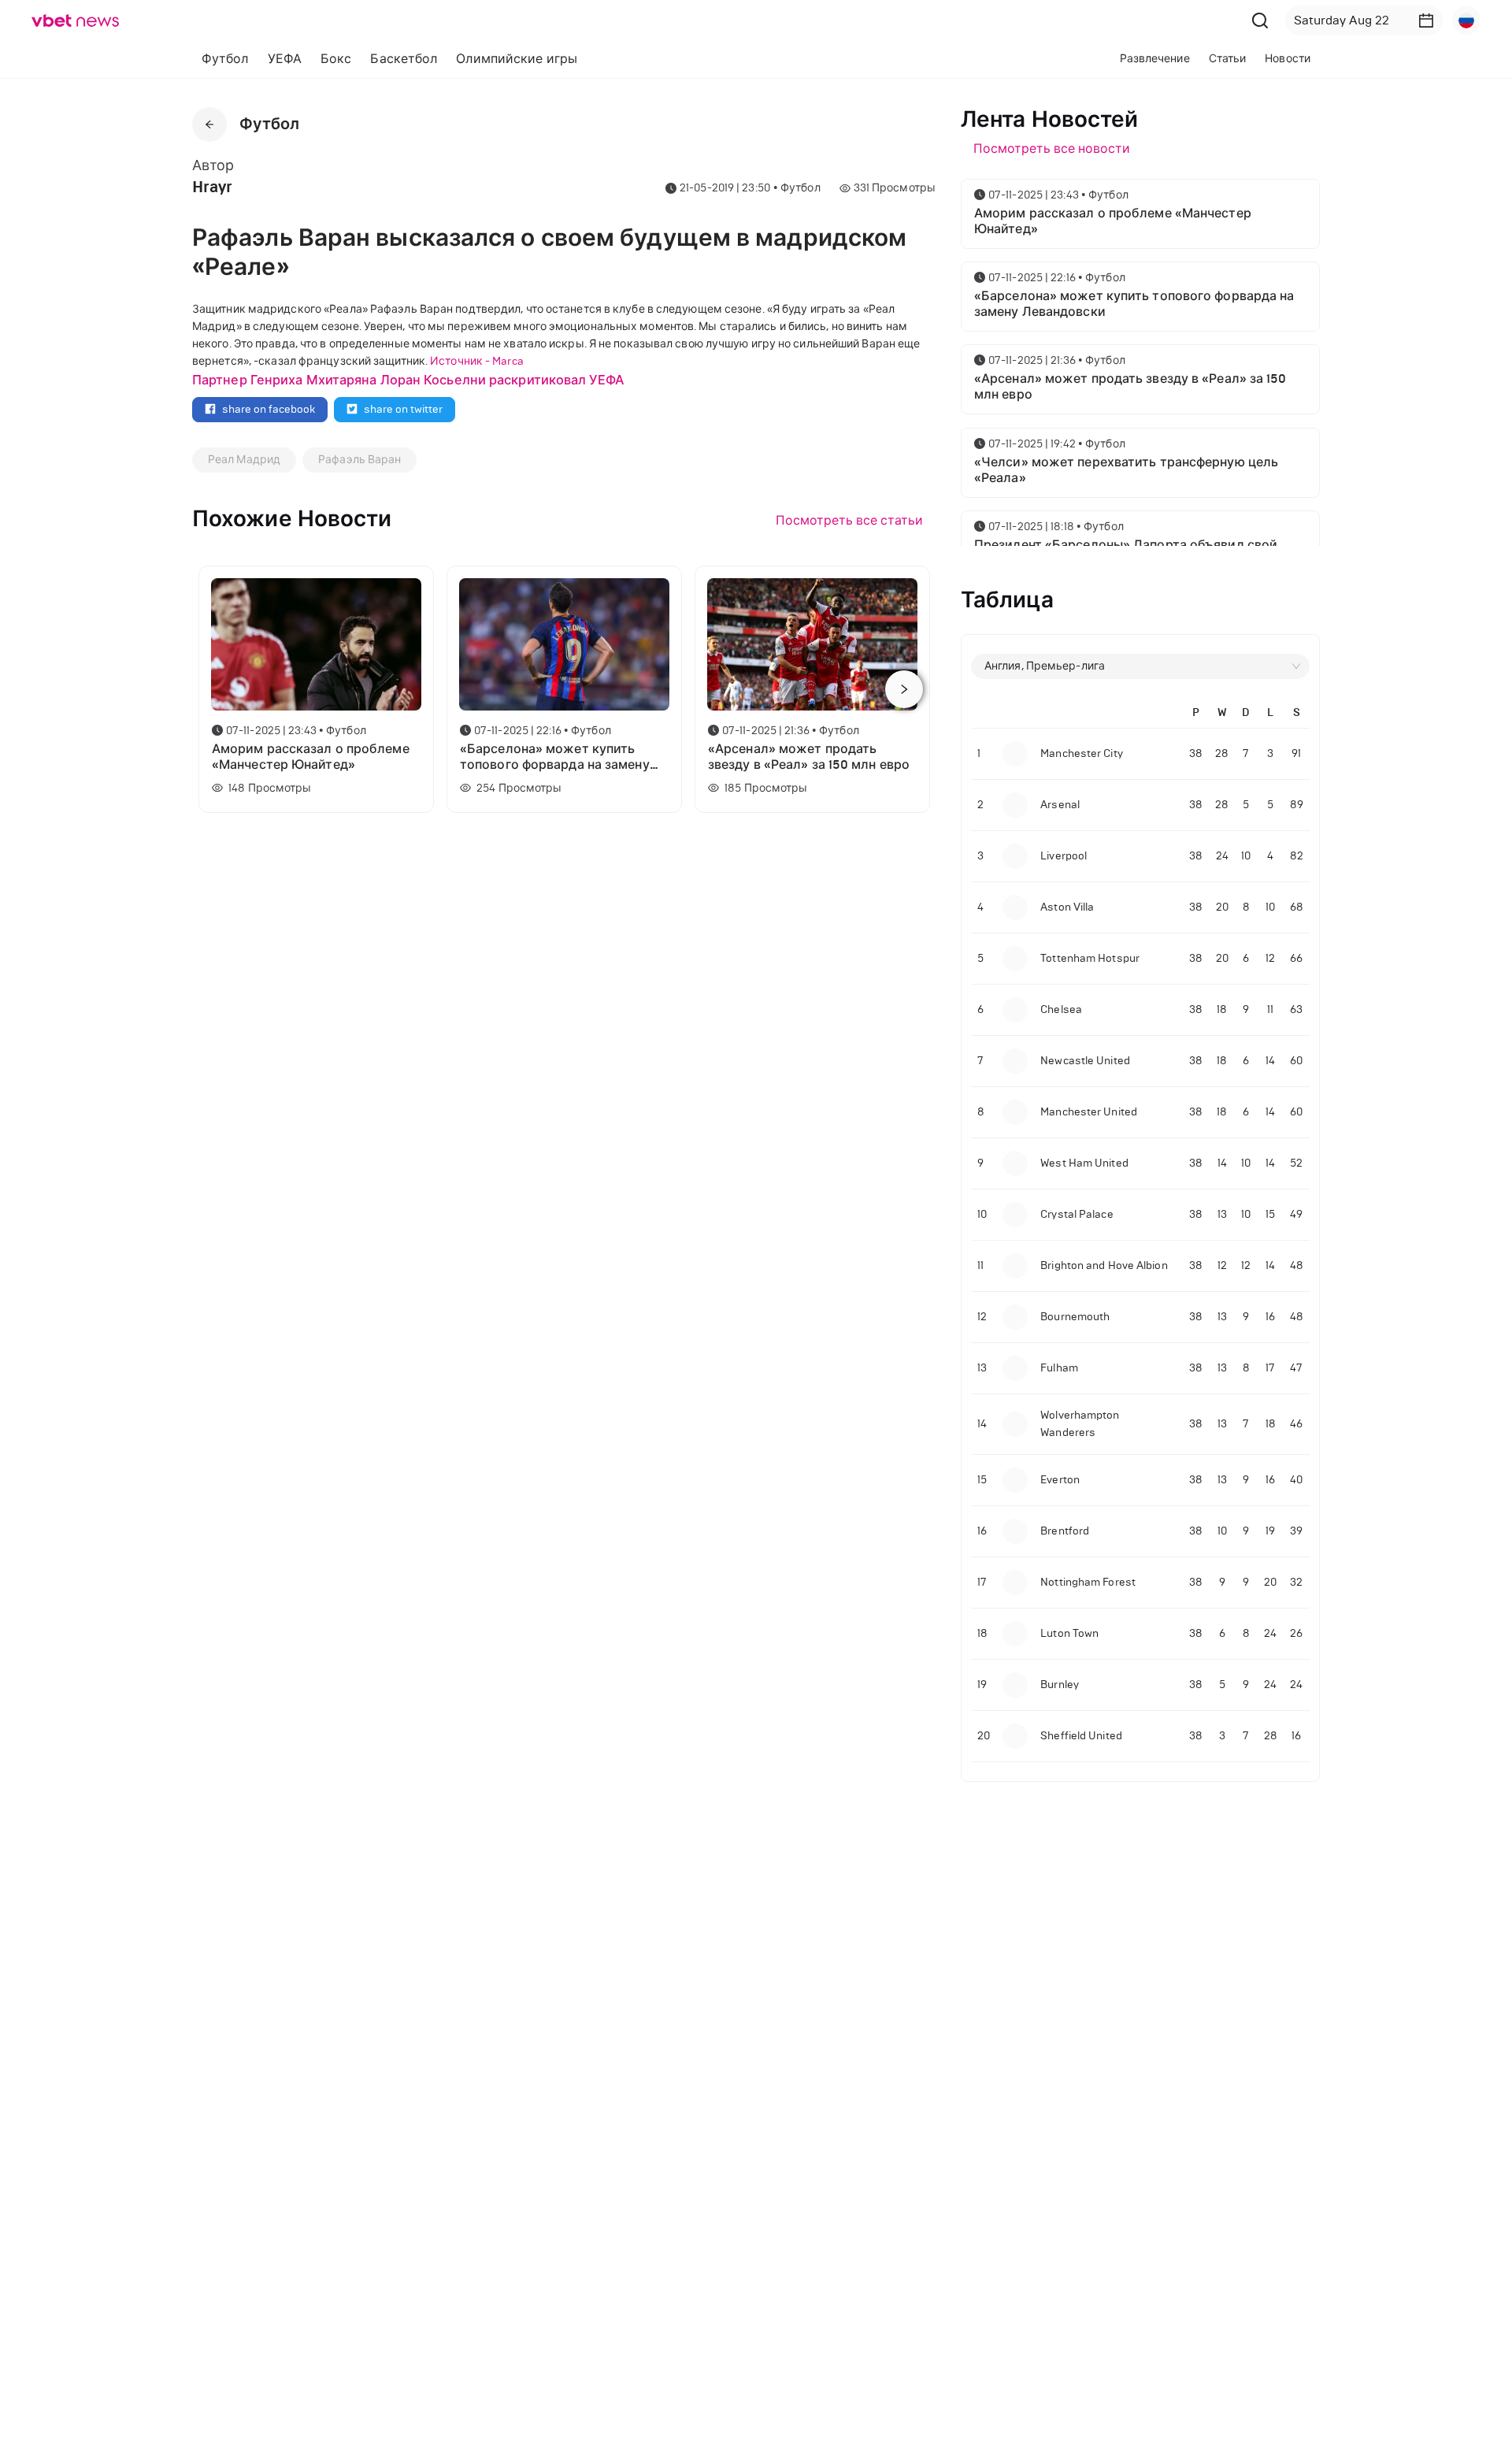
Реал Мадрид (244, 460)
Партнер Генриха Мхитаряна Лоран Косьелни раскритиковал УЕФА (408, 380)
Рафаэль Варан (359, 460)
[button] (1426, 20)
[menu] (530, 59)
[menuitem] (225, 59)
